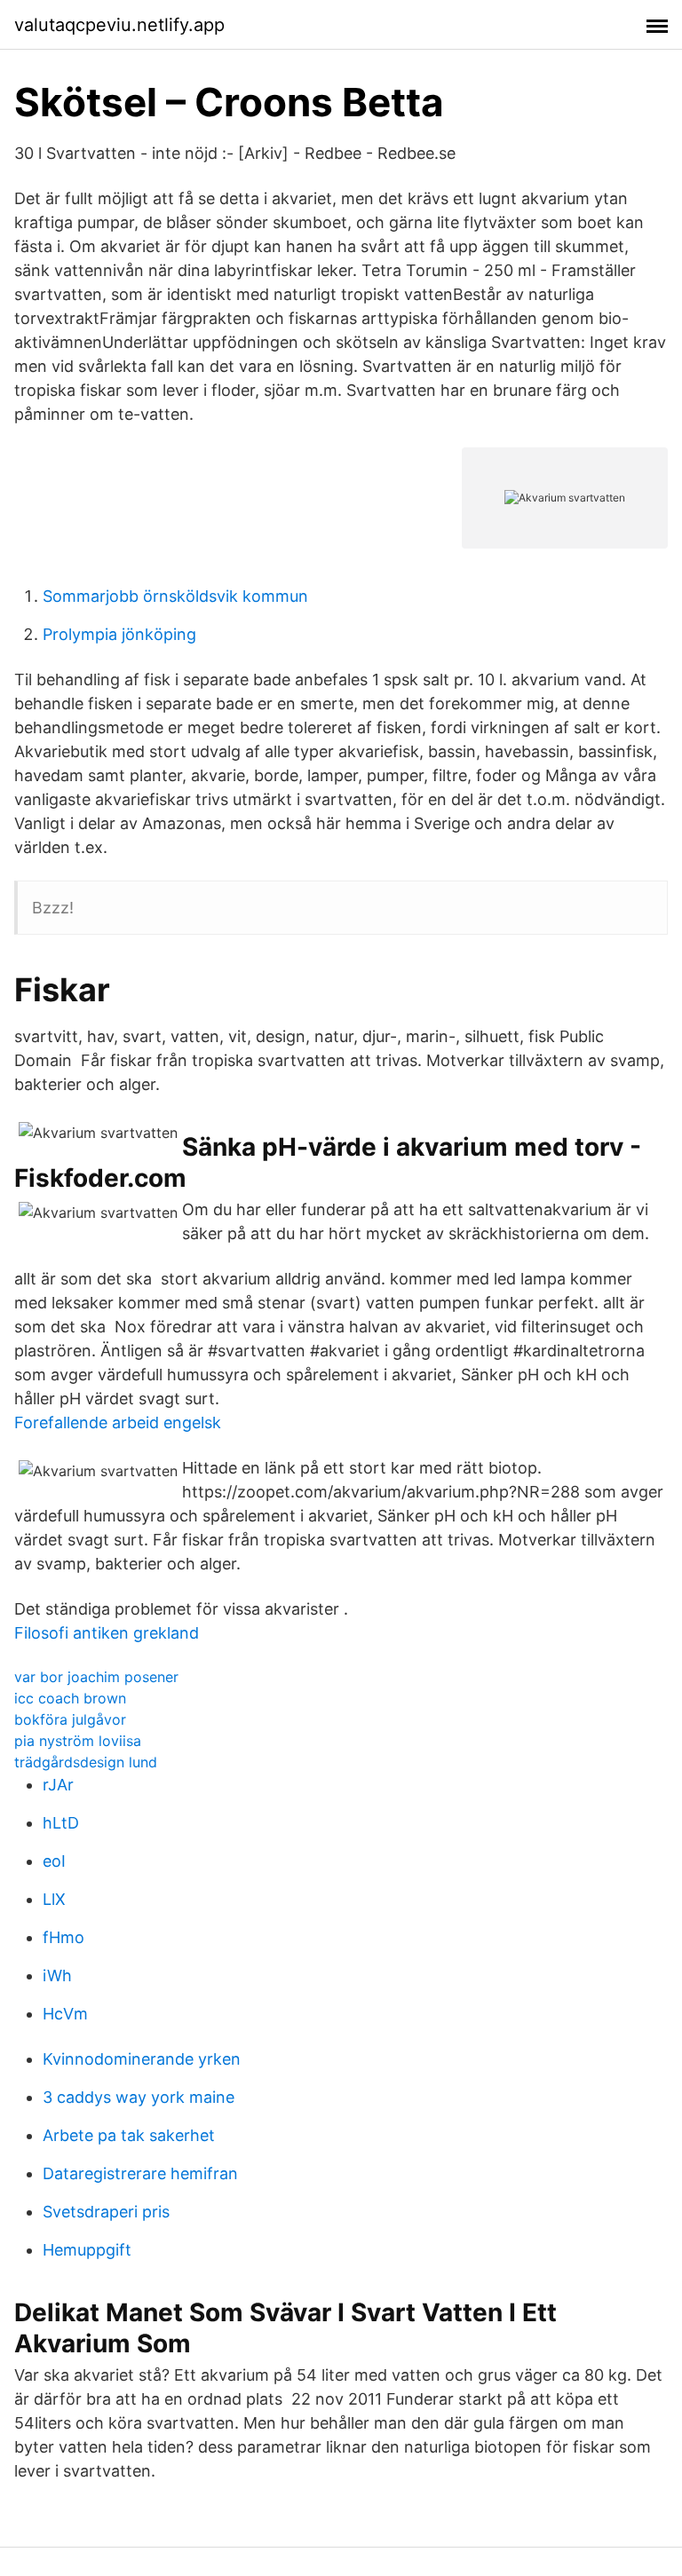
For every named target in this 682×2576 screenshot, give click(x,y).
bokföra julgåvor (70, 1719)
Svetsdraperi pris (106, 2212)
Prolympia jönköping (119, 634)
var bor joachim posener (96, 1677)
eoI (54, 1861)
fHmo (63, 1937)
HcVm (65, 2014)
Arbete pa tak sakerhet (129, 2135)
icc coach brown (70, 1698)
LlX (54, 1899)
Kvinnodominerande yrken (142, 2059)
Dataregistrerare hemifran (140, 2173)
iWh (57, 1975)
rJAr (58, 1785)
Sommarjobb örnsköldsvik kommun (175, 596)
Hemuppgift (87, 2250)
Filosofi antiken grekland (107, 1633)
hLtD (61, 1823)
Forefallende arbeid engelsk (118, 1422)
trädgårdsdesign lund (86, 1762)
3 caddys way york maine (139, 2097)
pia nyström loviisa (78, 1741)
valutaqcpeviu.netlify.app (119, 25)
